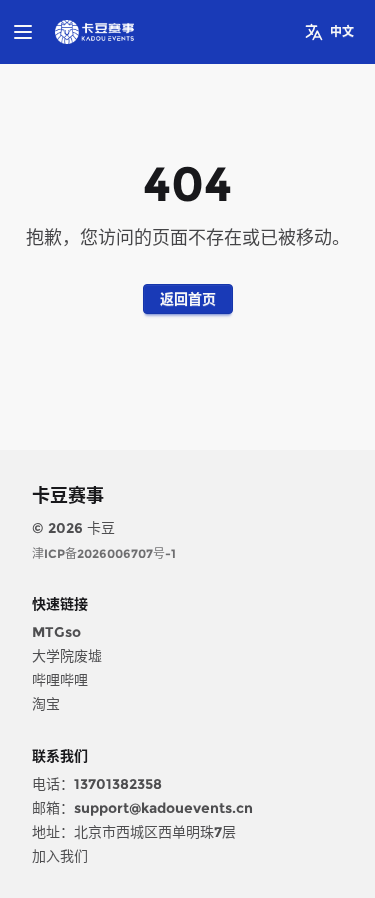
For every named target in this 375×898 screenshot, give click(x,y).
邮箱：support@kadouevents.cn (142, 808)
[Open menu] (23, 32)
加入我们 (60, 856)
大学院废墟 (67, 656)
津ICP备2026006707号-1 (104, 553)
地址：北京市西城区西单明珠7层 (134, 832)
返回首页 (188, 299)
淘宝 (46, 704)
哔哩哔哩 (60, 680)
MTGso (56, 632)
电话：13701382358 (97, 784)
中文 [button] (342, 31)
